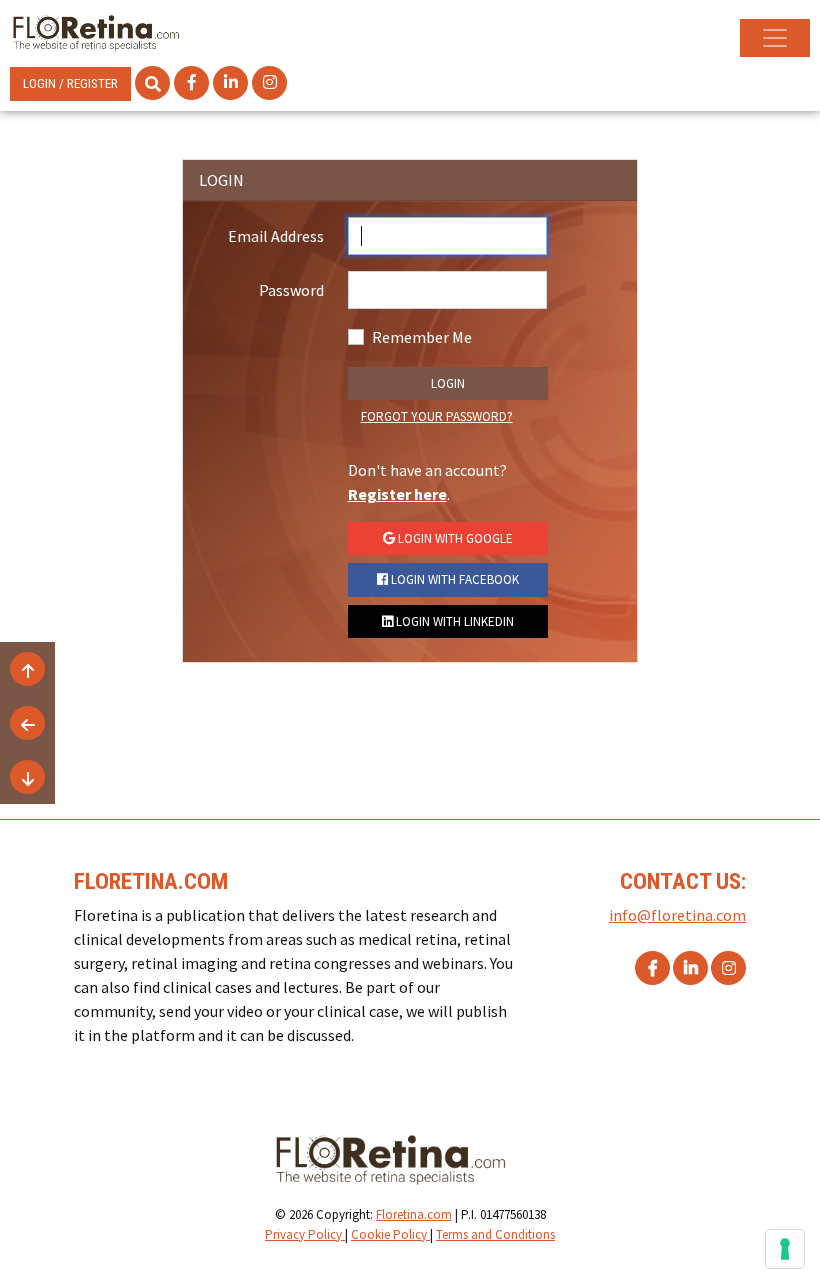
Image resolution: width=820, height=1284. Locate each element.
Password (291, 290)
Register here (397, 494)
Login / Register (70, 83)
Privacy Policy (305, 1234)
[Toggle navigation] (775, 38)
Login (448, 383)
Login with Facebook (453, 579)
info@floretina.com (677, 915)
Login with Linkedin (453, 621)
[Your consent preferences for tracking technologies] (785, 1249)
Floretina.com (414, 1214)
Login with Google (454, 538)
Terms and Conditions (495, 1234)
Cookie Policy (390, 1234)
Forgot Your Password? (437, 416)
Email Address (276, 236)
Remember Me (422, 337)
